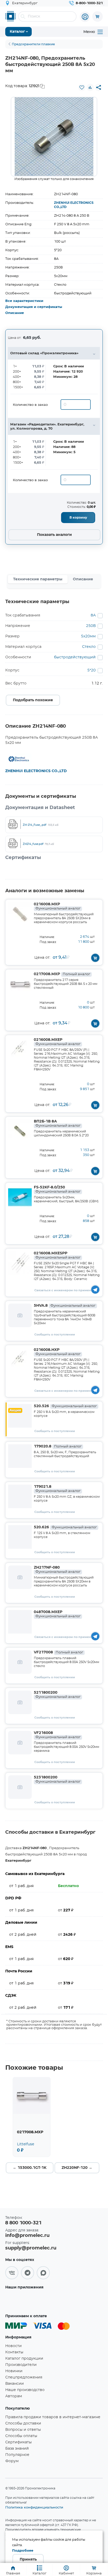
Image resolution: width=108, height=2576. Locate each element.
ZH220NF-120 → (77, 2168)
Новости (13, 2346)
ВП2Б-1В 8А (57, 1124)
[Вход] (85, 17)
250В (91, 626)
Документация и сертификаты (34, 307)
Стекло (89, 647)
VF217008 (58, 1652)
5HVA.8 (65, 1306)
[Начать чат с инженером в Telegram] (95, 1289)
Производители (21, 2365)
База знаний (17, 2449)
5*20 (91, 670)
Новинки (14, 2371)
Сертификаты (18, 2442)
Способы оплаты (21, 2436)
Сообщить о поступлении (55, 1335)
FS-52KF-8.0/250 (57, 1189)
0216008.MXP (57, 906)
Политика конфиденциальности (34, 2507)
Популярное (17, 2455)
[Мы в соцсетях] (12, 2273)
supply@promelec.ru (31, 2248)
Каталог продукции (24, 2359)
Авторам (14, 2396)
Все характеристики (24, 301)
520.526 (65, 1406)
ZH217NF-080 (57, 1570)
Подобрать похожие (33, 700)
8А (93, 615)
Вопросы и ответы (23, 2430)
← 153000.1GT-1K (30, 2168)
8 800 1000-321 (23, 2223)
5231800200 (57, 1780)
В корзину (78, 518)
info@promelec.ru (27, 2236)
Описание (15, 313)
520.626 (65, 1527)
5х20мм (88, 636)
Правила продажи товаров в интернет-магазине (53, 2417)
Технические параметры (38, 579)
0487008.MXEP (57, 1614)
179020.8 (58, 1446)
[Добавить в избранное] (82, 87)
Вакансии (15, 2384)
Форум (12, 2461)
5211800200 (57, 1695)
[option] (54, 137)
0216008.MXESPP (57, 1255)
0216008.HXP (57, 1352)
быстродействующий (75, 657)
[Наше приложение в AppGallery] (22, 2300)
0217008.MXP (62, 974)
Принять (28, 2560)
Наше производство (25, 2390)
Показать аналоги (54, 535)
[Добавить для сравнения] (90, 87)
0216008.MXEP (57, 1042)
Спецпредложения (24, 2377)
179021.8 (57, 1489)
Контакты (14, 2352)
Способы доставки (23, 2423)
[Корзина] (98, 16)
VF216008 (57, 1735)
